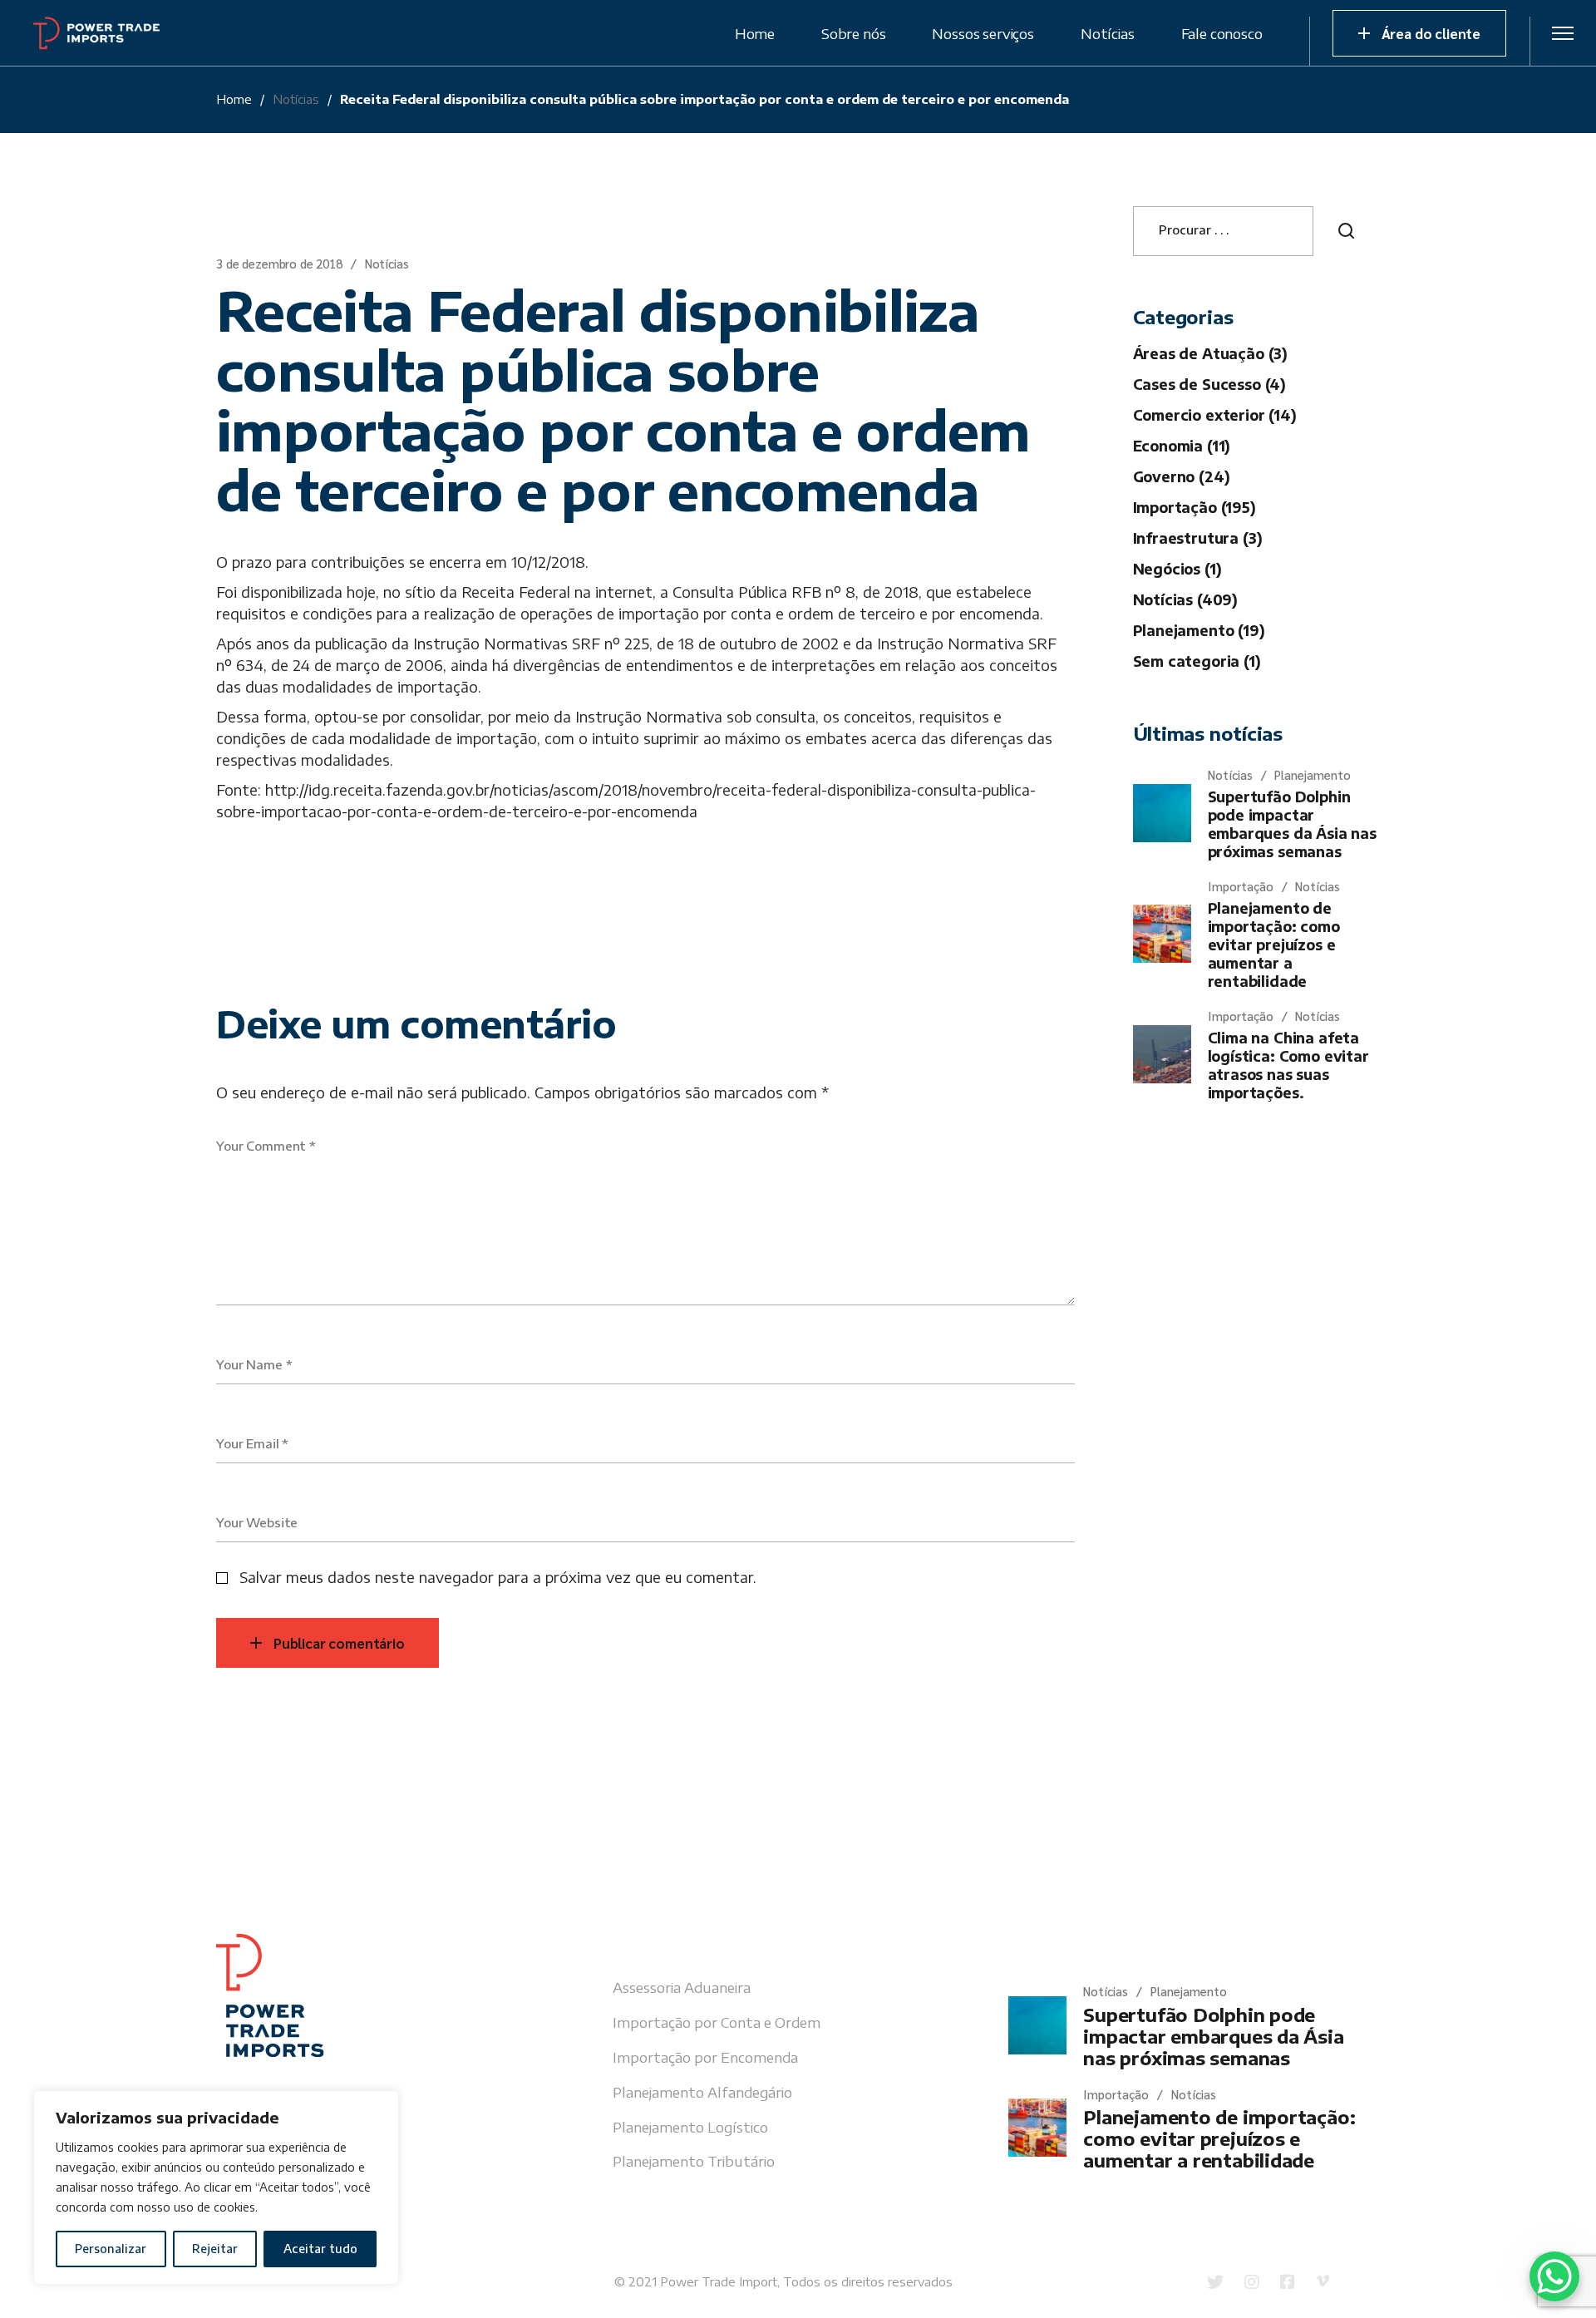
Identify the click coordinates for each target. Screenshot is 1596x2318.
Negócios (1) (1177, 569)
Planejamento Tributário (694, 2161)
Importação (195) (1195, 507)
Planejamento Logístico (690, 2127)
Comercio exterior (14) (1215, 415)
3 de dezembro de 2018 (279, 263)
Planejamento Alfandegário (702, 2092)
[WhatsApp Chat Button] (1554, 2276)
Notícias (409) (1186, 599)
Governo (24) (1182, 476)
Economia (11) (1182, 446)
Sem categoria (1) (1197, 661)
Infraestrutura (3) (1198, 538)
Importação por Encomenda (705, 2057)
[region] (216, 2187)
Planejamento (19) (1199, 630)
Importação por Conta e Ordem (717, 2022)
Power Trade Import (719, 2281)
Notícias (296, 99)
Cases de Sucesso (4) (1210, 384)
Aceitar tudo (320, 2249)
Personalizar (111, 2249)
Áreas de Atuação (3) (1211, 353)
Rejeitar (215, 2249)
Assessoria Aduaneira (682, 1987)
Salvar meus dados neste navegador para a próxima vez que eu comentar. (498, 1577)
